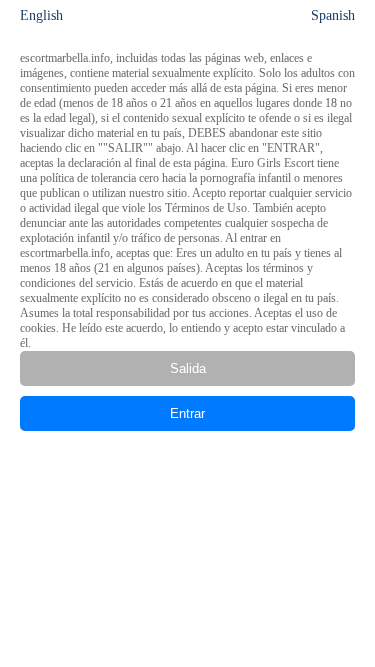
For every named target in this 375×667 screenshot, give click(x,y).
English (41, 15)
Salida (188, 368)
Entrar (187, 413)
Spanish (333, 15)
